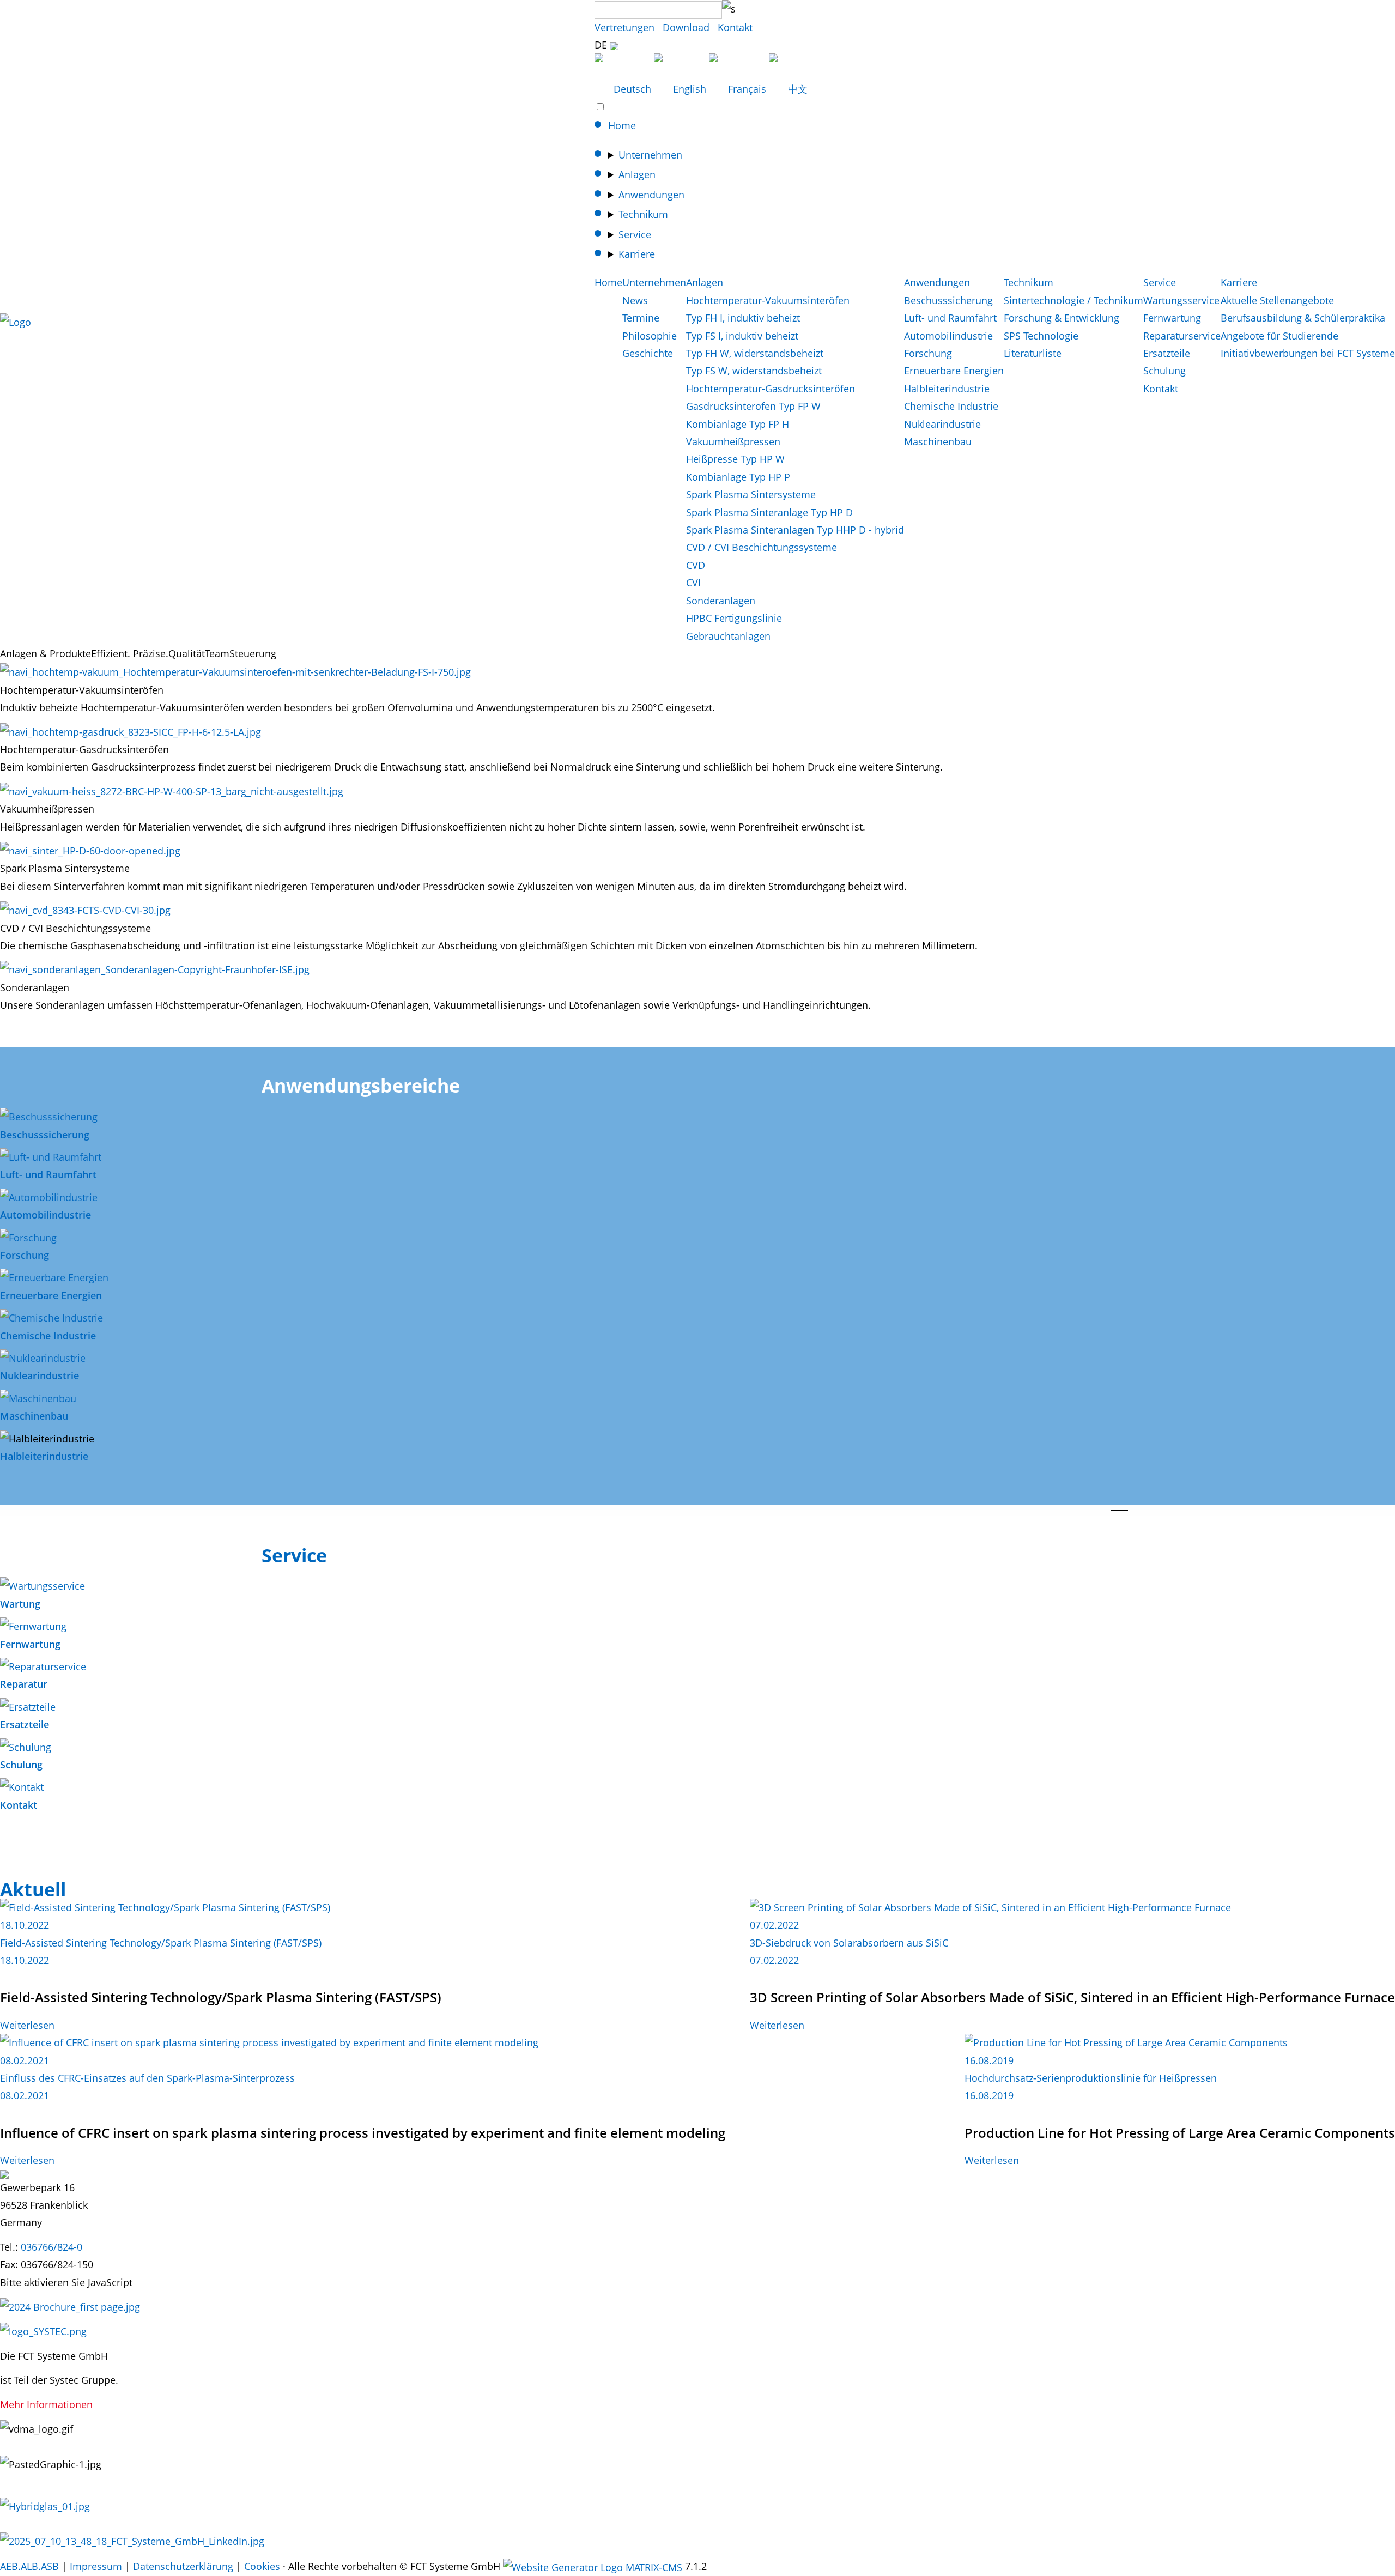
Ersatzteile (1167, 353)
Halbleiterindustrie (947, 389)
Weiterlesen (27, 2025)
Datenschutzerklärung (183, 2566)
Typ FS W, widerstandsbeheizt (754, 371)
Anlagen (637, 174)
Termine (641, 318)
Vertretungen (624, 27)
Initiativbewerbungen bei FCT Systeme (1308, 353)
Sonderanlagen (721, 601)
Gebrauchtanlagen (728, 636)
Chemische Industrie (951, 406)
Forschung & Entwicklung (1062, 318)
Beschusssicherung (948, 300)
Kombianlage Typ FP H (738, 424)
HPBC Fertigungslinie (734, 618)
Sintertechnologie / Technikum (1073, 300)
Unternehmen (650, 155)
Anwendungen (651, 195)
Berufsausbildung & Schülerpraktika (1303, 318)
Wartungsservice (1181, 300)
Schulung (1164, 371)
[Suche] (729, 9)
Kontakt (735, 27)
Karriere (637, 254)
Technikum (643, 214)
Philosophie (650, 336)
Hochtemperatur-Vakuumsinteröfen (768, 300)
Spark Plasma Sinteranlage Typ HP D (769, 512)
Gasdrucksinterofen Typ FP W (753, 406)
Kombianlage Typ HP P (738, 477)
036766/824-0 (51, 2247)
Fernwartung (1172, 318)
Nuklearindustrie (942, 424)
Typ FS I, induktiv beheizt (742, 336)
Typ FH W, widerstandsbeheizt (755, 353)
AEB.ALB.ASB (29, 2566)
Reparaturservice (1182, 336)
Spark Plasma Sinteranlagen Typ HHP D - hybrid (795, 530)
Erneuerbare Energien (954, 371)
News (635, 300)
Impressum (96, 2566)
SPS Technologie (1041, 336)
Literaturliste (1033, 353)
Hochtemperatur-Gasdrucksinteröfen (771, 389)
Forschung (928, 353)
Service (635, 234)
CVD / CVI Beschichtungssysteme (762, 547)
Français (747, 89)
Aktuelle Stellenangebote (1277, 300)
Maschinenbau (938, 441)
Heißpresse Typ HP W (735, 459)
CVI (693, 583)
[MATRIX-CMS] (593, 2567)
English (690, 89)
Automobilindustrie (948, 336)
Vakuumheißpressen (733, 441)
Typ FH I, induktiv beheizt (743, 318)
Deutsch (632, 89)
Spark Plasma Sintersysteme (751, 494)
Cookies (262, 2566)
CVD (696, 565)
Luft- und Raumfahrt (950, 318)
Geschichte (648, 353)
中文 (796, 89)
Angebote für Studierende (1279, 336)
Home (622, 125)
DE (602, 45)
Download (686, 27)
